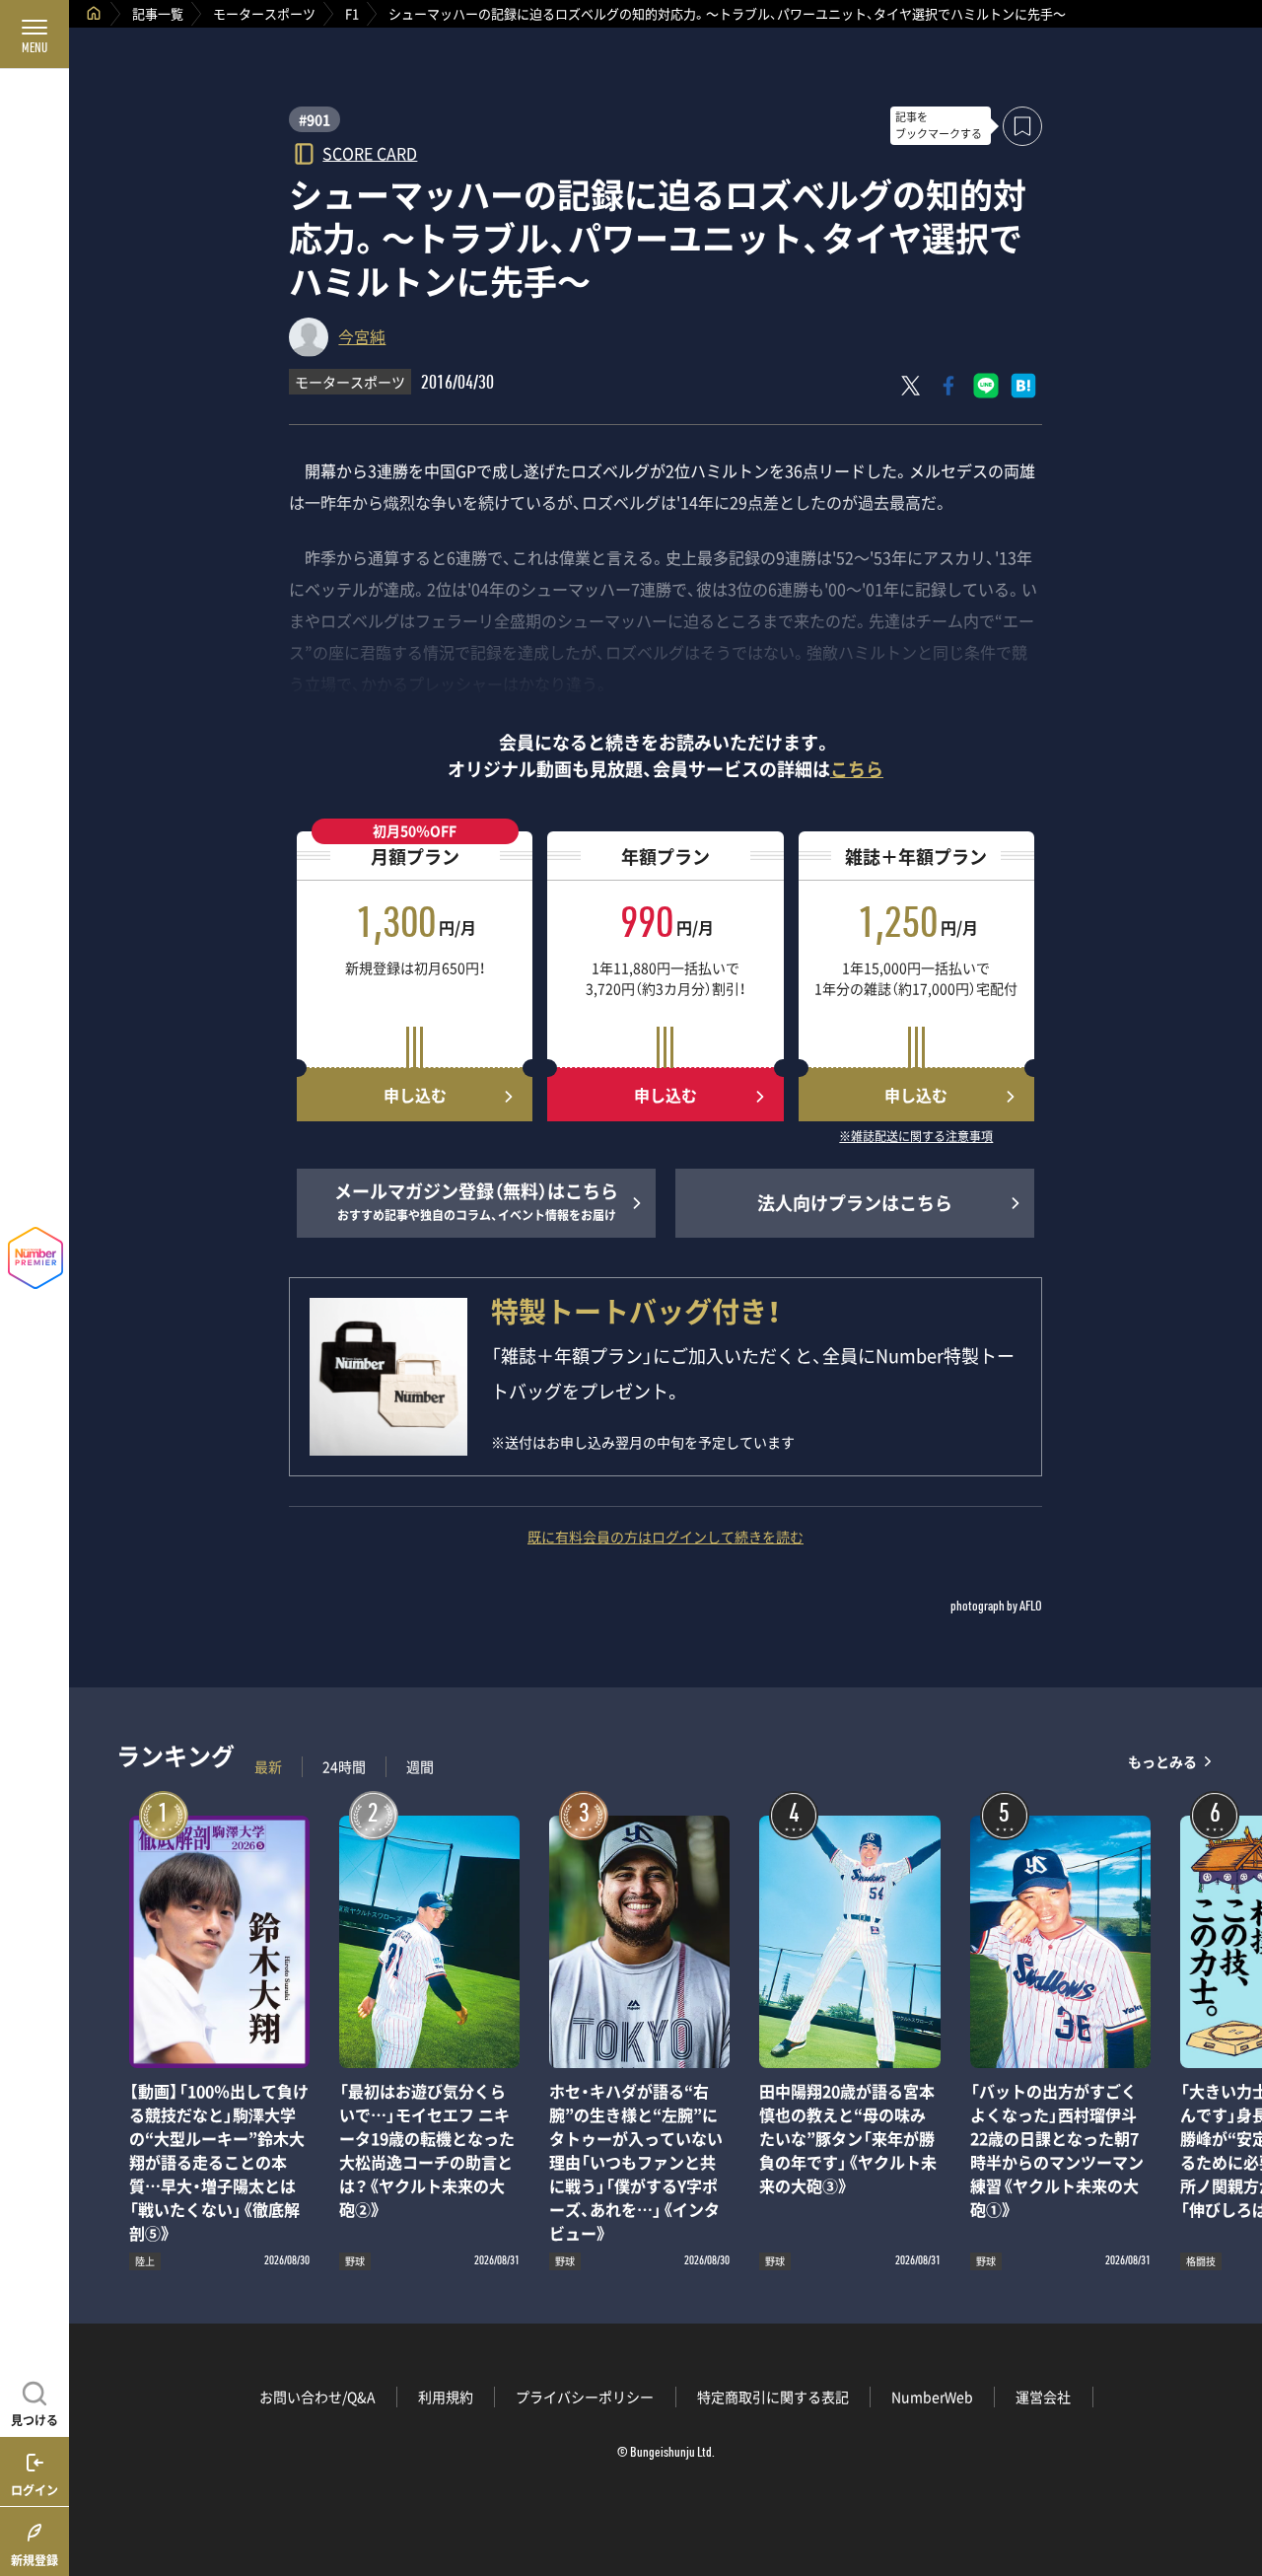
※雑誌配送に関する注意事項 (916, 1137)
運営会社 (1043, 2397)
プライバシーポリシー (585, 2397)
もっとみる (1162, 1762)
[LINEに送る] (986, 386)
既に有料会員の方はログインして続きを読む (666, 1537)
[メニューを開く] (35, 35)
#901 (315, 119)
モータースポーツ (264, 13)
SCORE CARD (370, 152)
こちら (857, 769)
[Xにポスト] (911, 386)
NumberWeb (932, 2397)
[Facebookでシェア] (948, 386)
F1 (352, 13)
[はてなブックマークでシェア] (1023, 386)
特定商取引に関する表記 (773, 2397)
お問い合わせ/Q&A (317, 2397)
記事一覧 (158, 13)
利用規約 (446, 2397)
